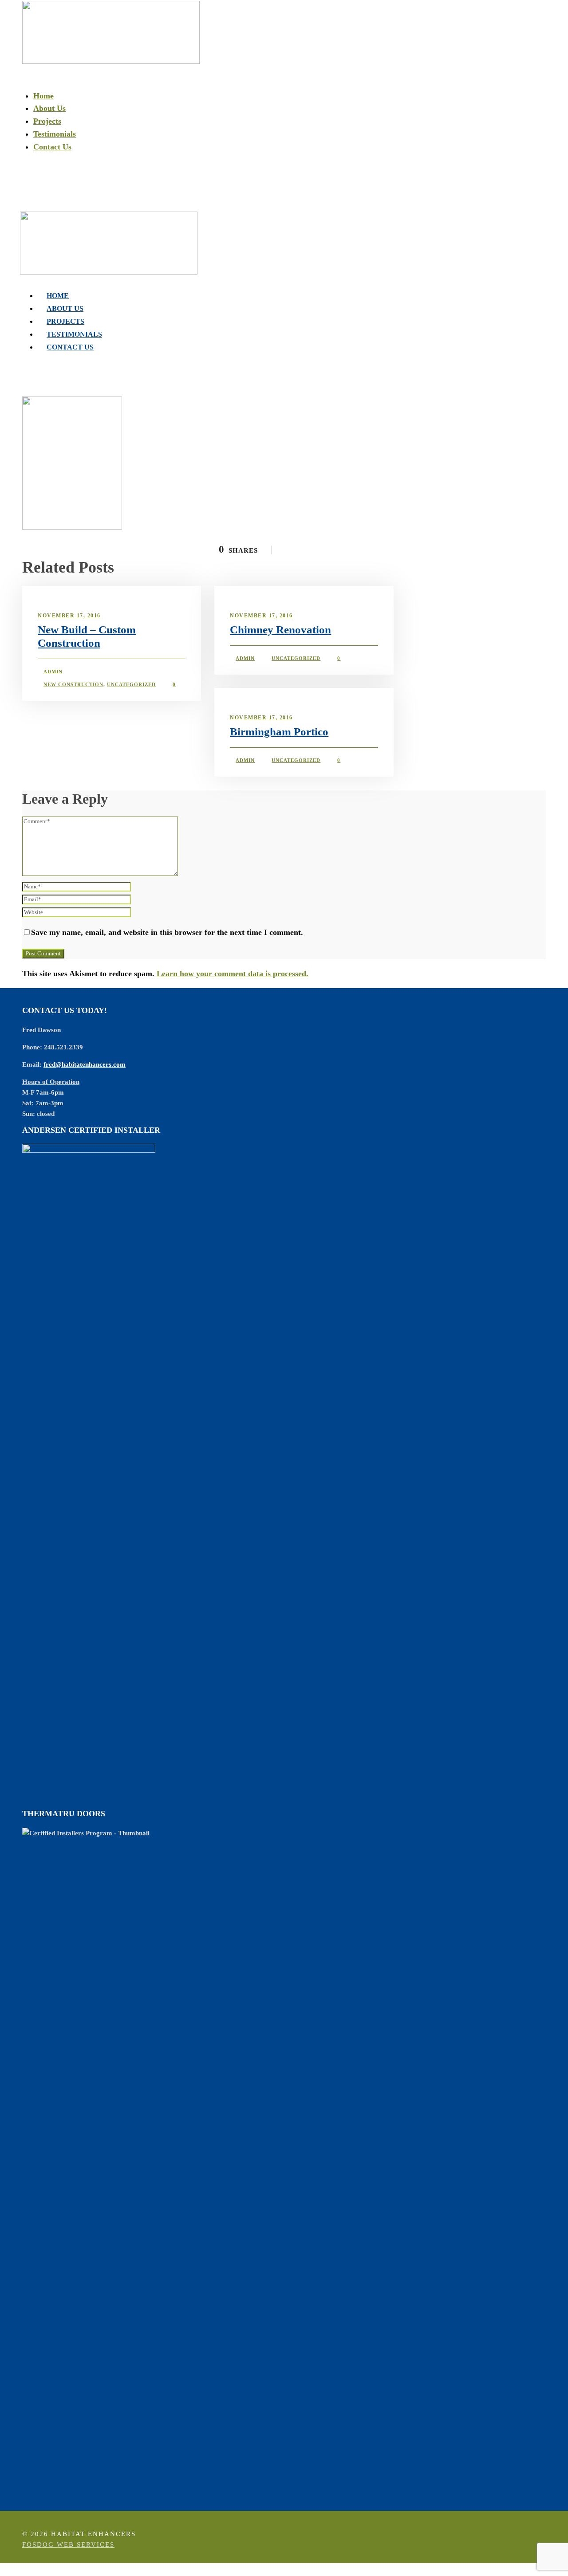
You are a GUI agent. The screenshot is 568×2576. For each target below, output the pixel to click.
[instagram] (31, 201)
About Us (49, 108)
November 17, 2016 (69, 616)
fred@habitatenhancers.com (85, 1064)
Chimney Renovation (280, 630)
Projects (47, 121)
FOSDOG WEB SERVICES (68, 2545)
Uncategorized (131, 684)
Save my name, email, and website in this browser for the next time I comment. (167, 932)
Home (43, 96)
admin (53, 671)
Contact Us (52, 147)
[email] (24, 201)
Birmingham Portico (279, 732)
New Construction (73, 684)
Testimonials (55, 134)
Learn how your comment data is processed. (233, 974)
